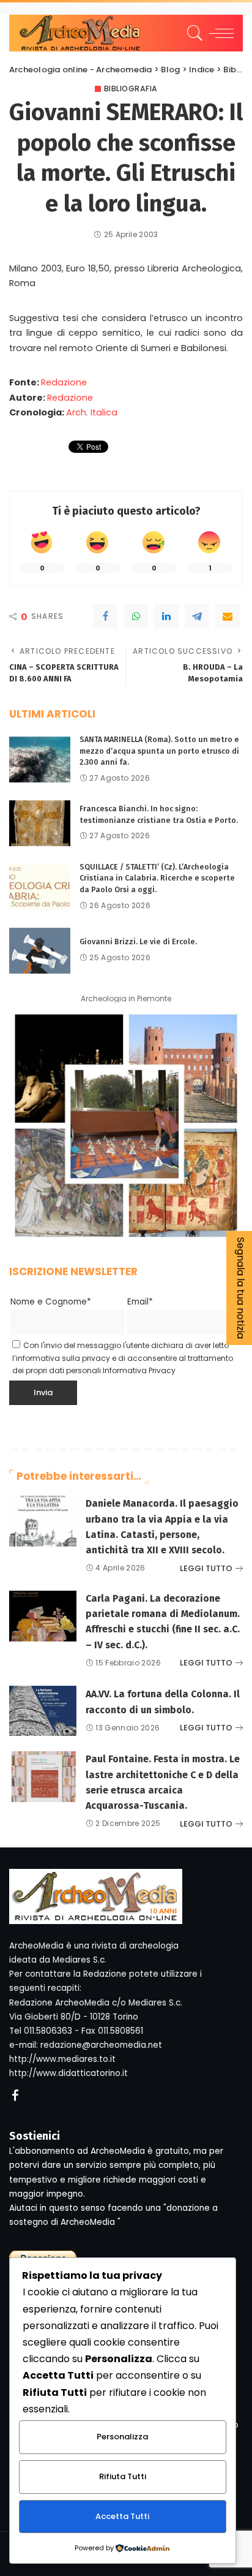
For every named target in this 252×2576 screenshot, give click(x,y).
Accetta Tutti (122, 2516)
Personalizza (122, 2437)
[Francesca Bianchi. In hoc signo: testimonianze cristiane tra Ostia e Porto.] (40, 823)
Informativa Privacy (139, 1370)
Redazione (64, 382)
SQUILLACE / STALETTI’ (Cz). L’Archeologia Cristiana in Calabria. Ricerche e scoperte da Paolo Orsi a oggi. (157, 878)
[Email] (228, 616)
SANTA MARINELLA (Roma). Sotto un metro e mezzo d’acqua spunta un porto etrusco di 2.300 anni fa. (159, 751)
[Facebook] (105, 616)
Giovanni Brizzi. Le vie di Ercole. (138, 941)
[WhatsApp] (136, 616)
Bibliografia (131, 89)
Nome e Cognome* (51, 1302)
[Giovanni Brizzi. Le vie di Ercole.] (40, 951)
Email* (140, 1302)
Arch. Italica (92, 412)
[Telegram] (197, 616)
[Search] (193, 33)
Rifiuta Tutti (123, 2476)
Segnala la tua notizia (241, 1288)
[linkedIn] (166, 616)
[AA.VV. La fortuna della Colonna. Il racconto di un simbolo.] (43, 1711)
